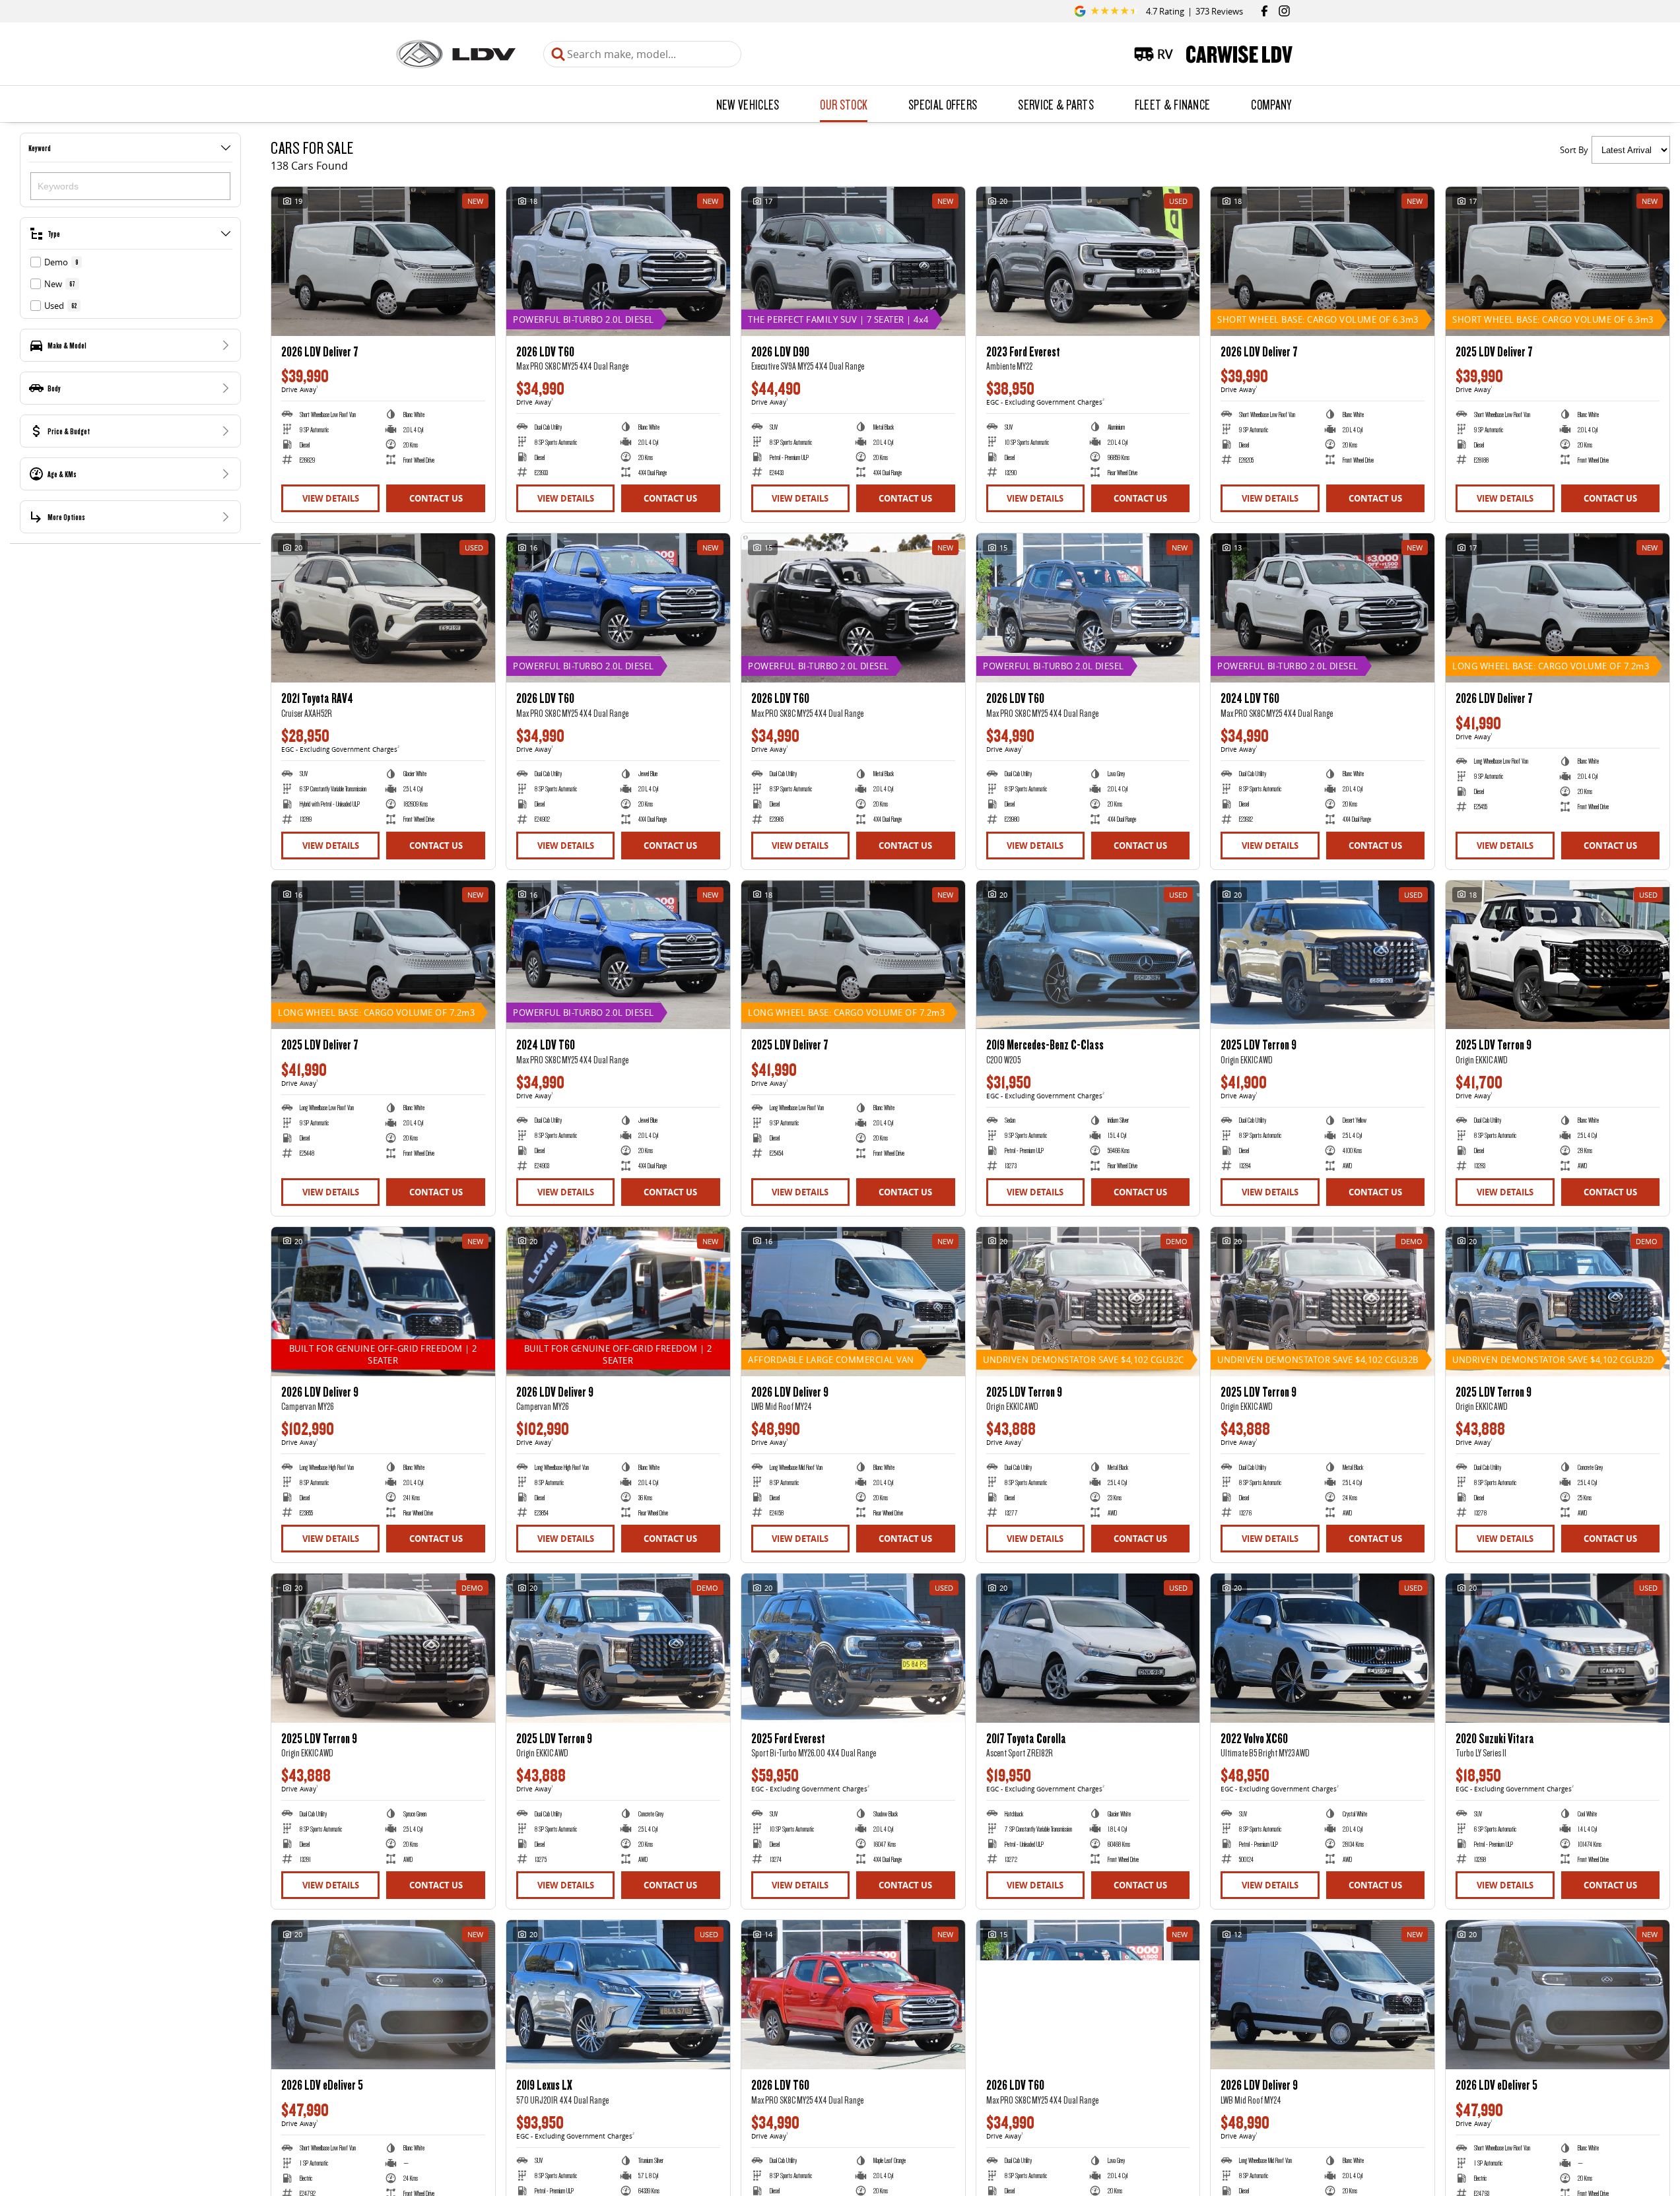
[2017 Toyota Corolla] (1088, 1648)
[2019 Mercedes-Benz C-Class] (1088, 955)
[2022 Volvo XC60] (1323, 1648)
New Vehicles (748, 104)
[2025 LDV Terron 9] (1323, 955)
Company (1271, 104)
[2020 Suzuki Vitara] (1558, 1648)
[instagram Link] (1284, 11)
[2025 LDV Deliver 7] (1558, 261)
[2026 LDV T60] (618, 261)
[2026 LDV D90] (853, 261)
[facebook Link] (1264, 11)
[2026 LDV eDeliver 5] (383, 1995)
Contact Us (436, 498)
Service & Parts (1056, 104)
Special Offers (943, 104)
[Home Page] (456, 54)
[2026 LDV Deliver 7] (383, 261)
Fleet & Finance (1173, 104)
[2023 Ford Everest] (1088, 261)
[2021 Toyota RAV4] (383, 608)
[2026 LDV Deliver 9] (383, 1302)
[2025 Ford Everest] (853, 1648)
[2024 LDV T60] (1323, 608)
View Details (331, 498)
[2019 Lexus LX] (618, 1995)
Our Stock (844, 104)
